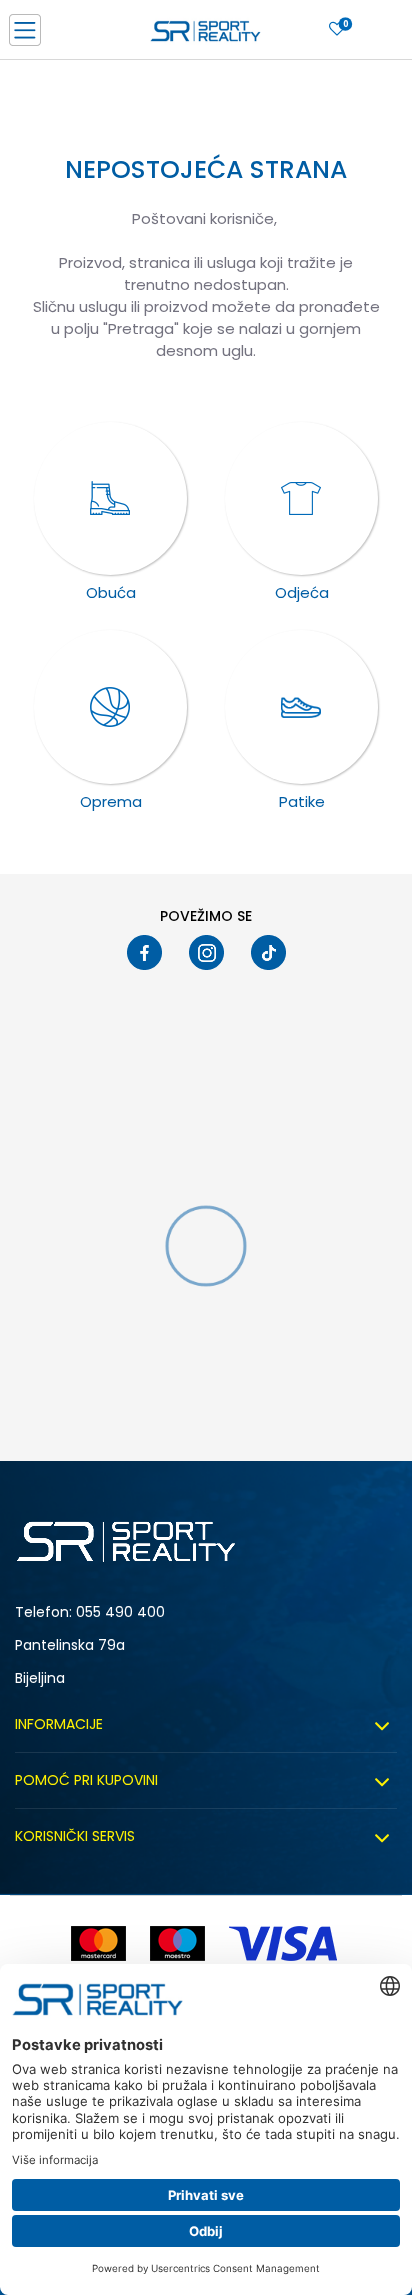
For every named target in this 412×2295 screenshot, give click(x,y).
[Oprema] (111, 707)
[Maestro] (177, 1943)
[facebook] (144, 952)
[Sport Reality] (206, 36)
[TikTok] (268, 952)
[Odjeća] (302, 499)
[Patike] (302, 707)
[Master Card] (98, 1943)
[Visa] (285, 1943)
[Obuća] (111, 499)
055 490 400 (120, 1612)
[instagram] (206, 952)
